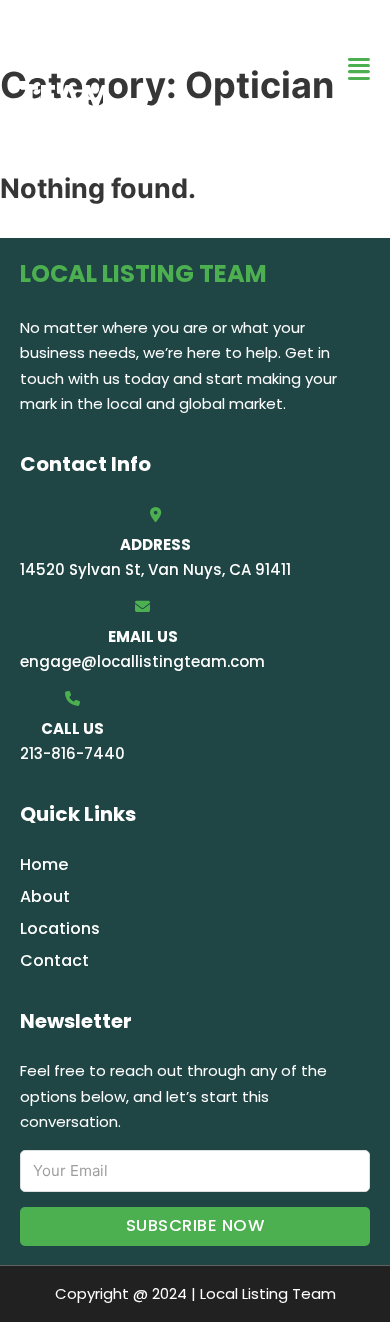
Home (44, 864)
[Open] (359, 69)
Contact (54, 960)
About (45, 896)
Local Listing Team (135, 68)
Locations (60, 928)
